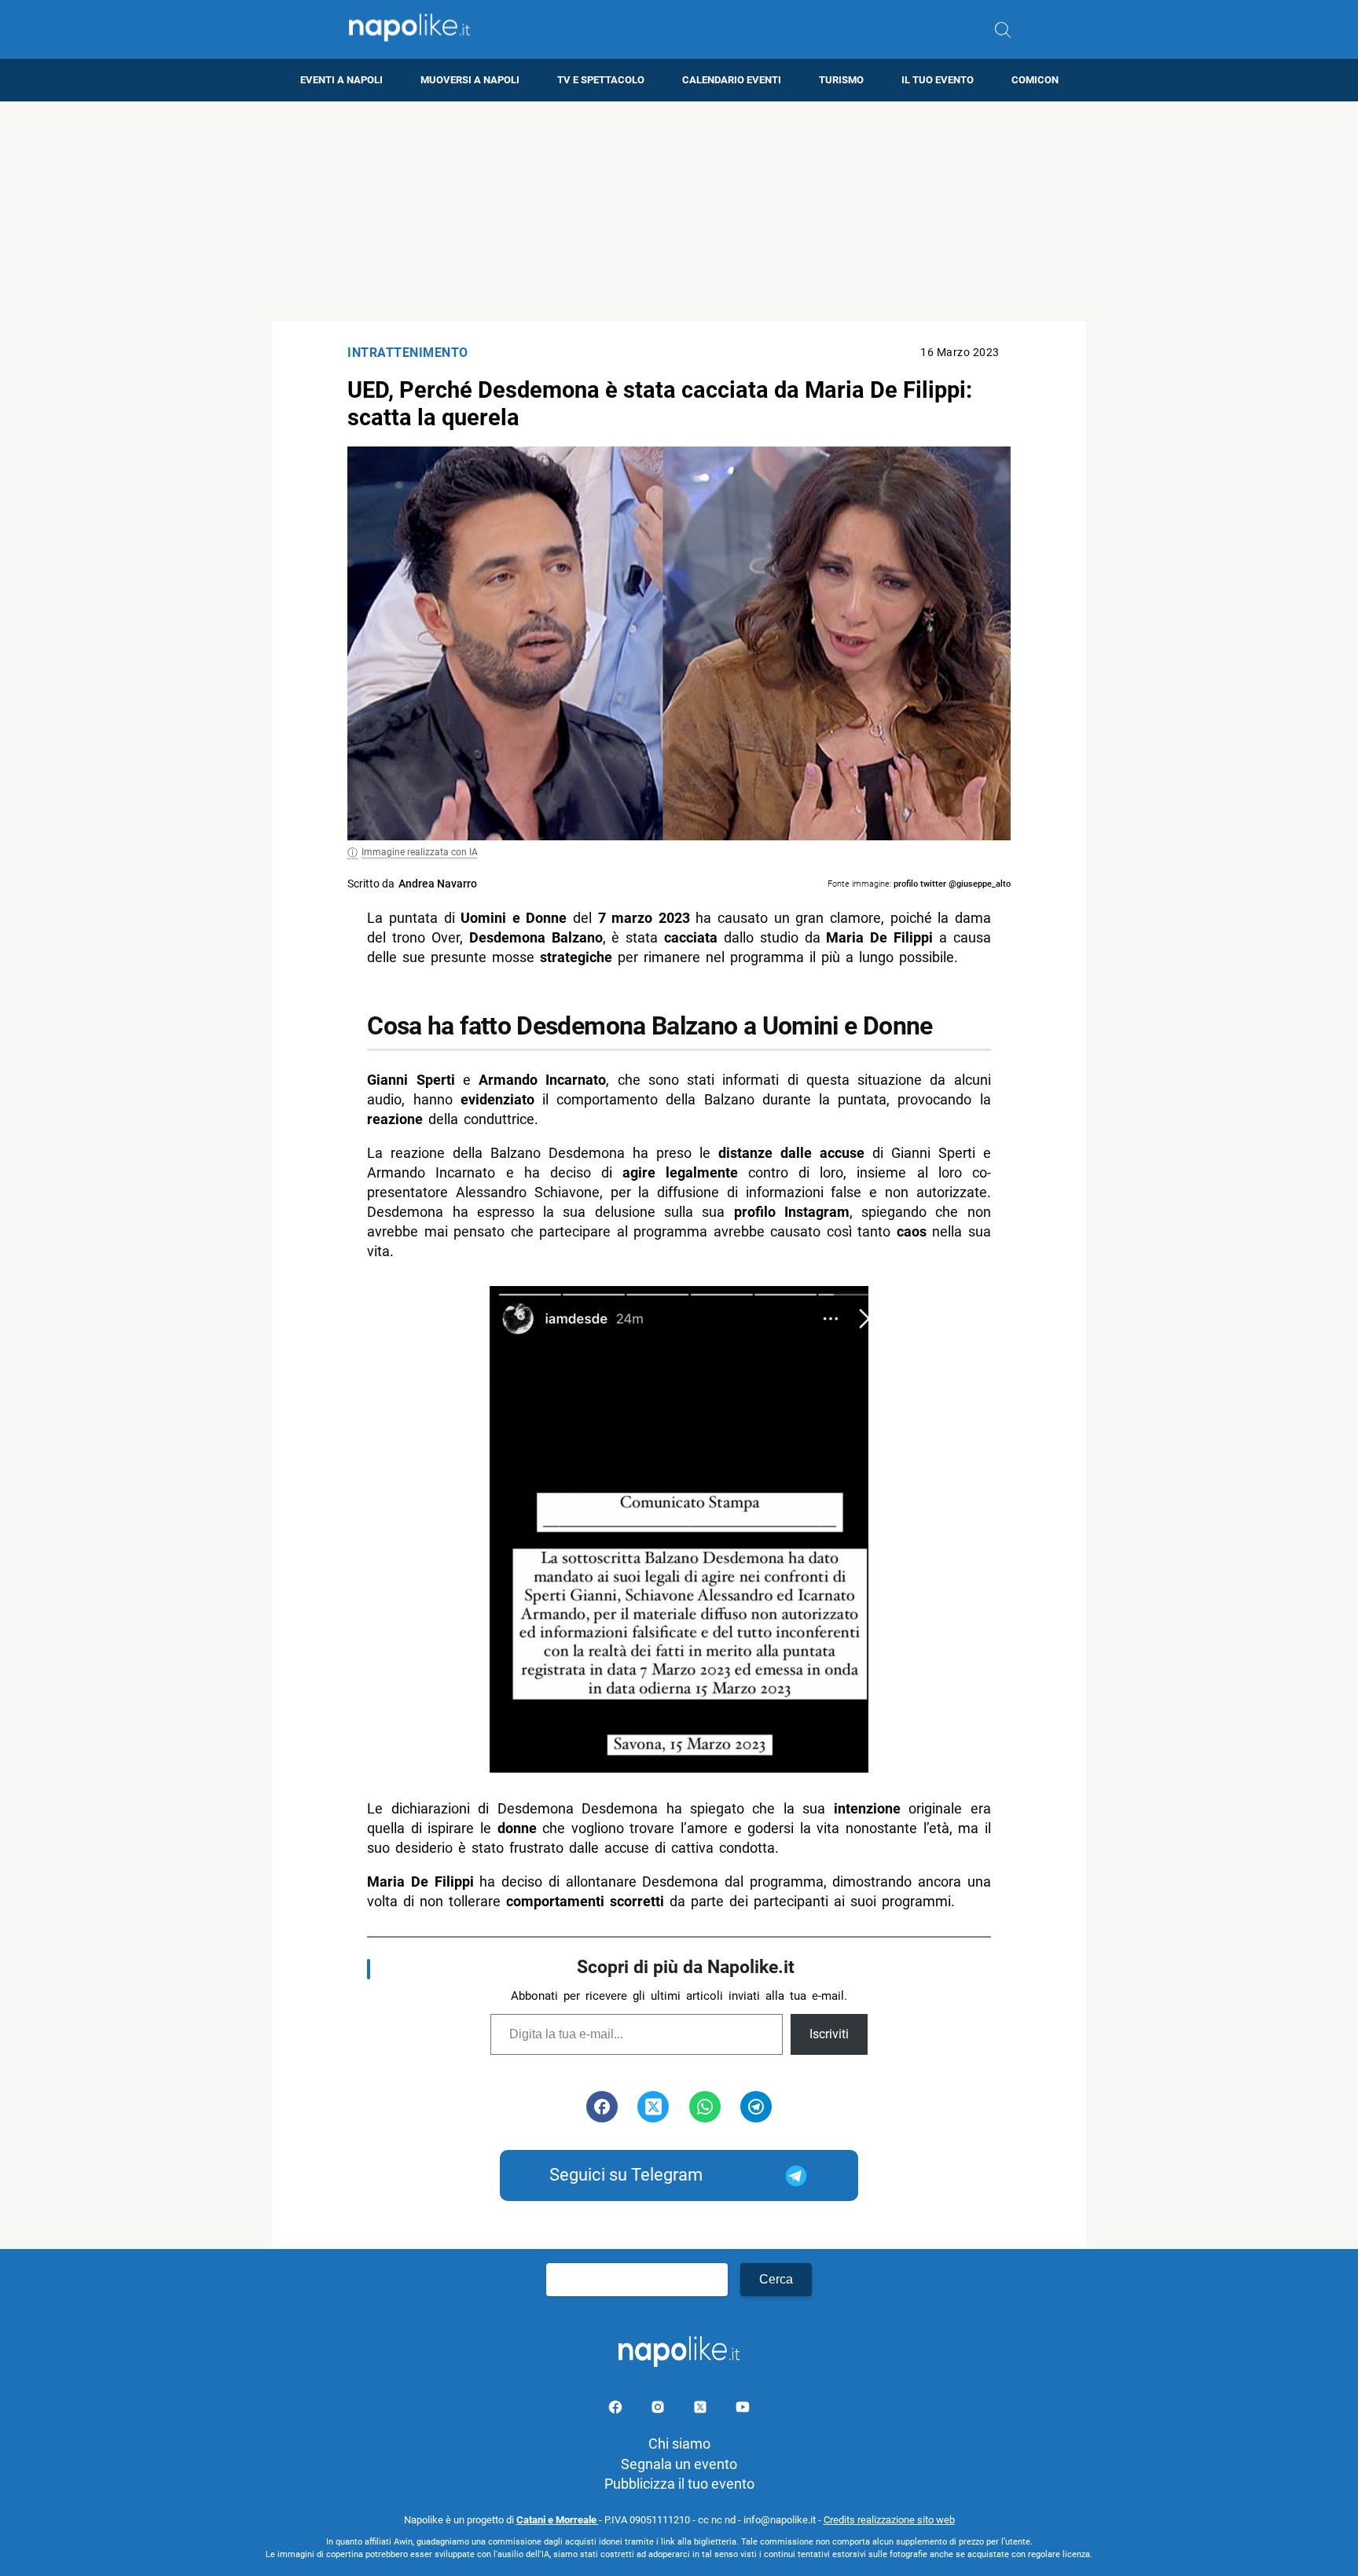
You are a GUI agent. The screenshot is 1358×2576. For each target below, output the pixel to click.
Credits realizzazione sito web (889, 2520)
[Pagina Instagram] (659, 2410)
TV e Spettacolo (601, 80)
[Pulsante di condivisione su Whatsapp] (705, 2107)
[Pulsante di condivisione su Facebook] (602, 2107)
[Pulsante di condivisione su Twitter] (653, 2107)
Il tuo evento (938, 80)
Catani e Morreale (558, 2520)
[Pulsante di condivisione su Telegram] (756, 2107)
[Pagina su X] (702, 2410)
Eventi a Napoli (341, 80)
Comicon (1035, 80)
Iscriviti (829, 2034)
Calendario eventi (732, 80)
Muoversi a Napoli (470, 80)
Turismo (841, 80)
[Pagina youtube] (743, 2410)
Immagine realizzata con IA (420, 852)
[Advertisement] (679, 211)
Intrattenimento (408, 353)
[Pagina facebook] (617, 2410)
